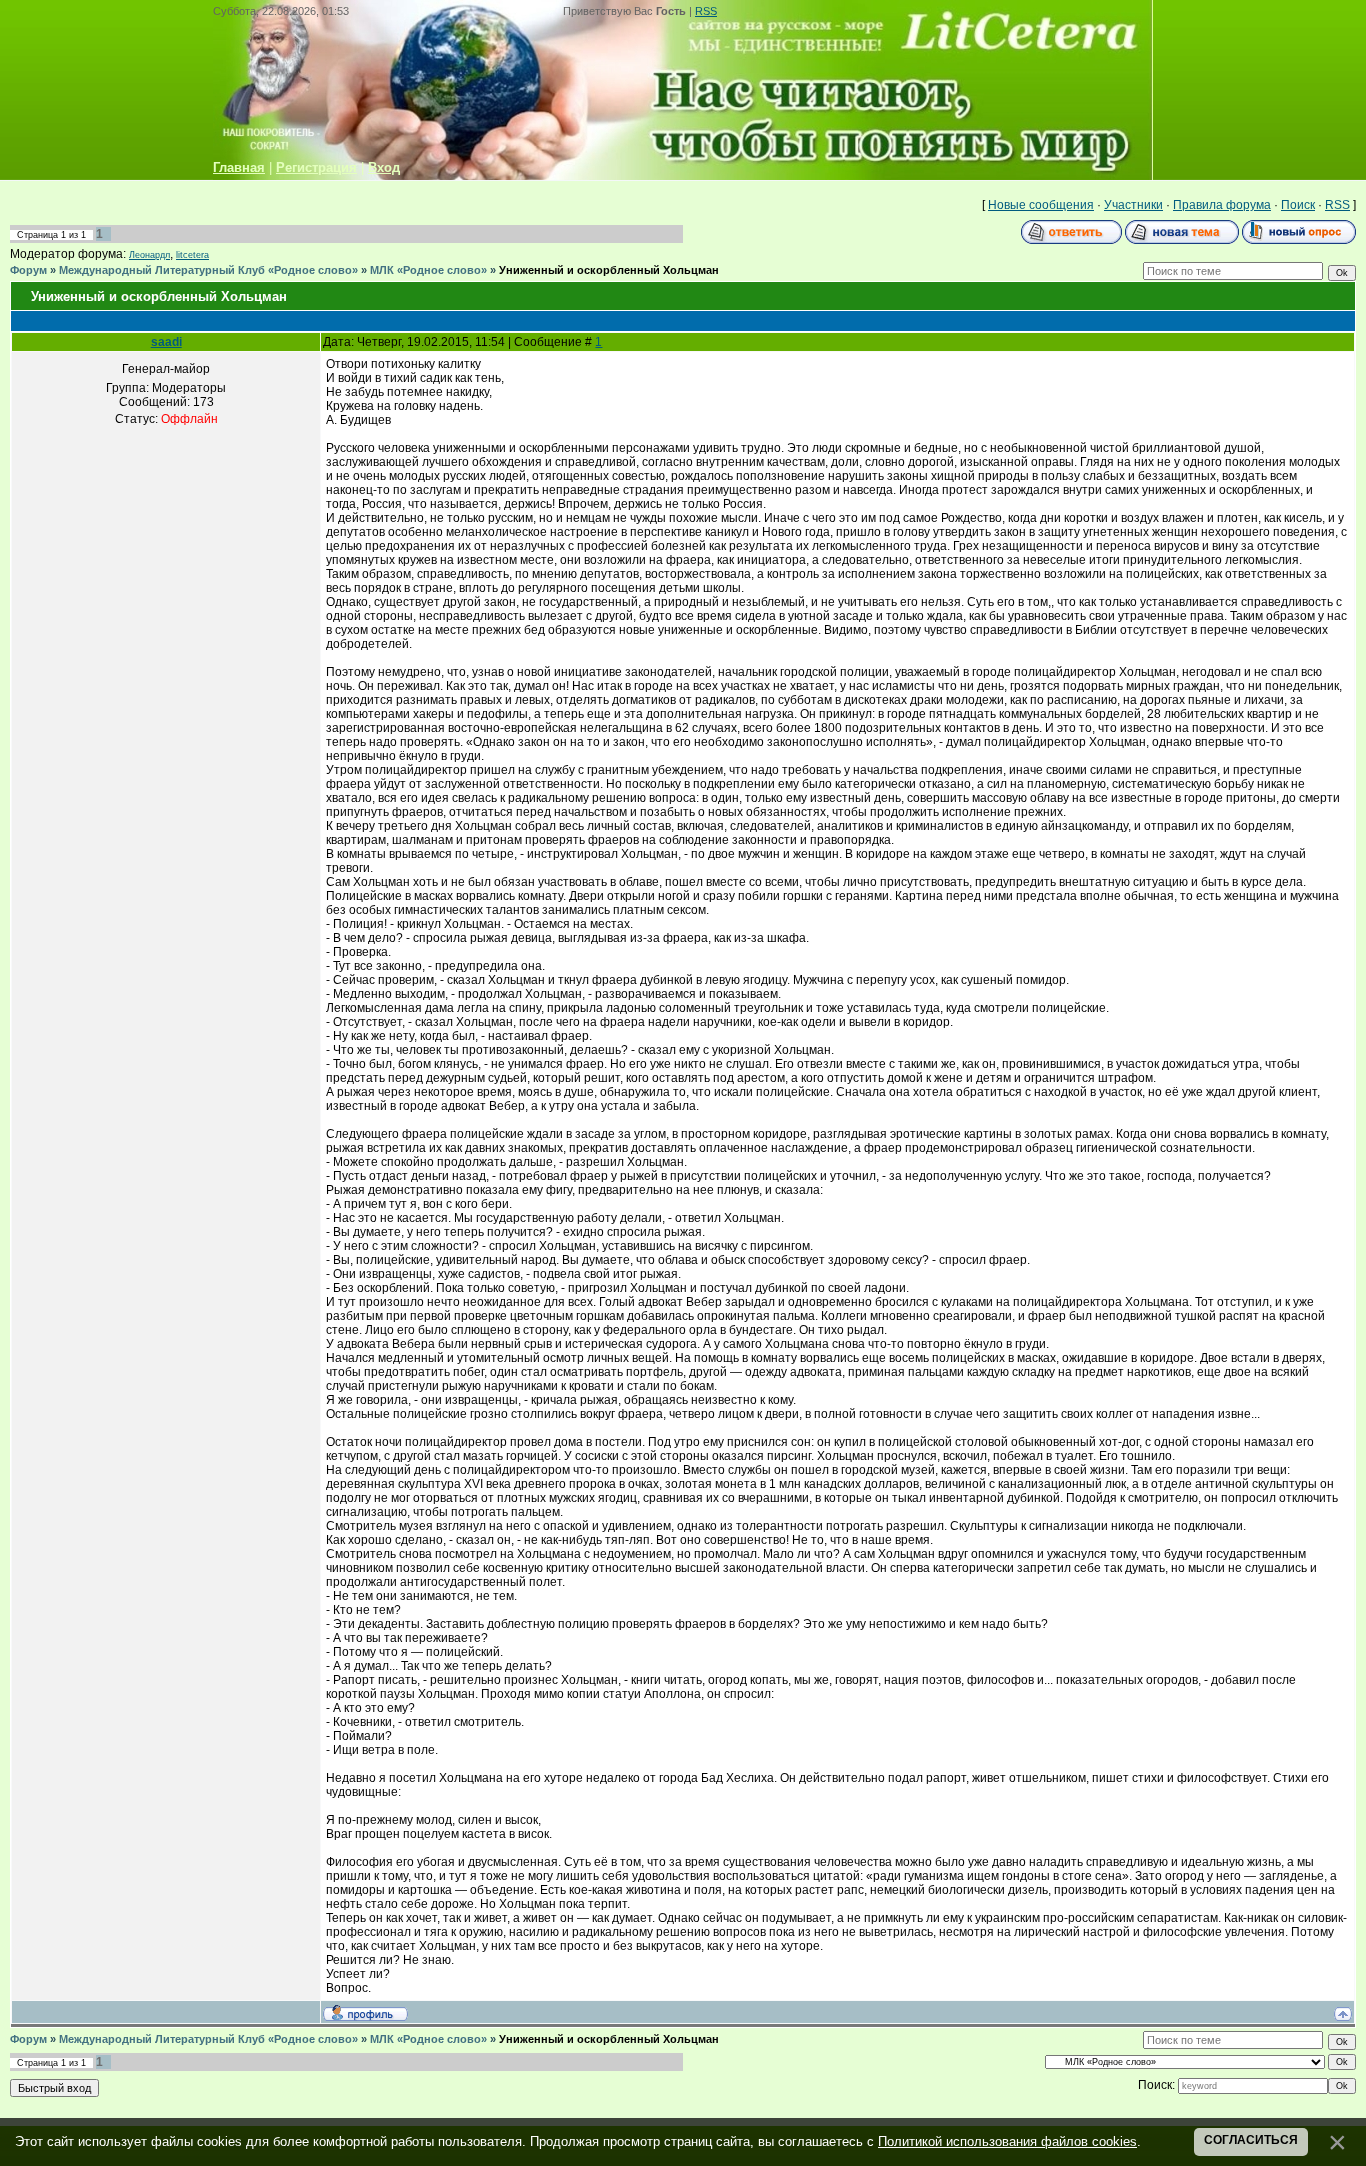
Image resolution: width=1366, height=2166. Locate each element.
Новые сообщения (1041, 205)
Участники (1133, 205)
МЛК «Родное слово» (428, 270)
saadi (166, 342)
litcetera (192, 255)
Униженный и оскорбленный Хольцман (609, 270)
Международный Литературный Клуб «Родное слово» (208, 270)
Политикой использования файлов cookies (1007, 2141)
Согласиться (1251, 2140)
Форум (28, 270)
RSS (706, 11)
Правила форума (1222, 205)
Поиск (1298, 205)
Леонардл (149, 255)
